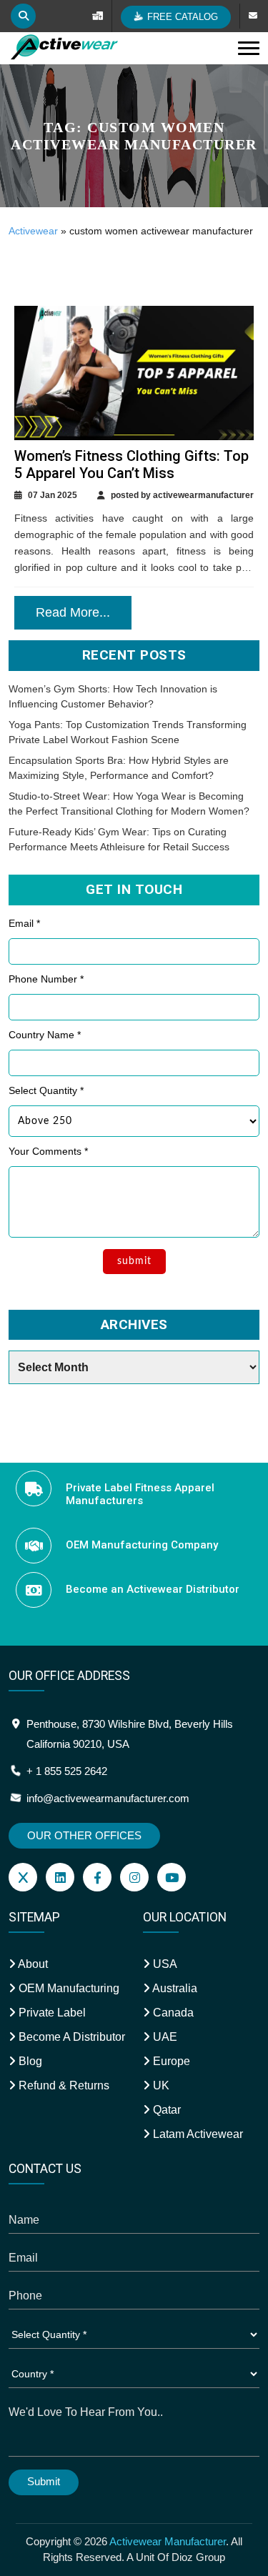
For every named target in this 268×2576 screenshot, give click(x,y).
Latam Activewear (197, 2134)
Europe (170, 2061)
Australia (174, 1988)
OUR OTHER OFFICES (84, 1835)
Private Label (51, 2013)
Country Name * (45, 1035)
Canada (172, 2013)
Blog (29, 2061)
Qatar (165, 2110)
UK (160, 2085)
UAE (164, 2037)
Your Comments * (48, 1151)
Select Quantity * (46, 1090)
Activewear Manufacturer (168, 2541)
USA (164, 1964)
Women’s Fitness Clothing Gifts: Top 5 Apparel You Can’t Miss (131, 464)
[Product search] (23, 16)
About (32, 1964)
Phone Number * (46, 979)
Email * (24, 923)
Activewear (33, 231)
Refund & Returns (63, 2085)
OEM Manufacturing (68, 1988)
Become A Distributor (70, 2037)
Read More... (73, 612)
